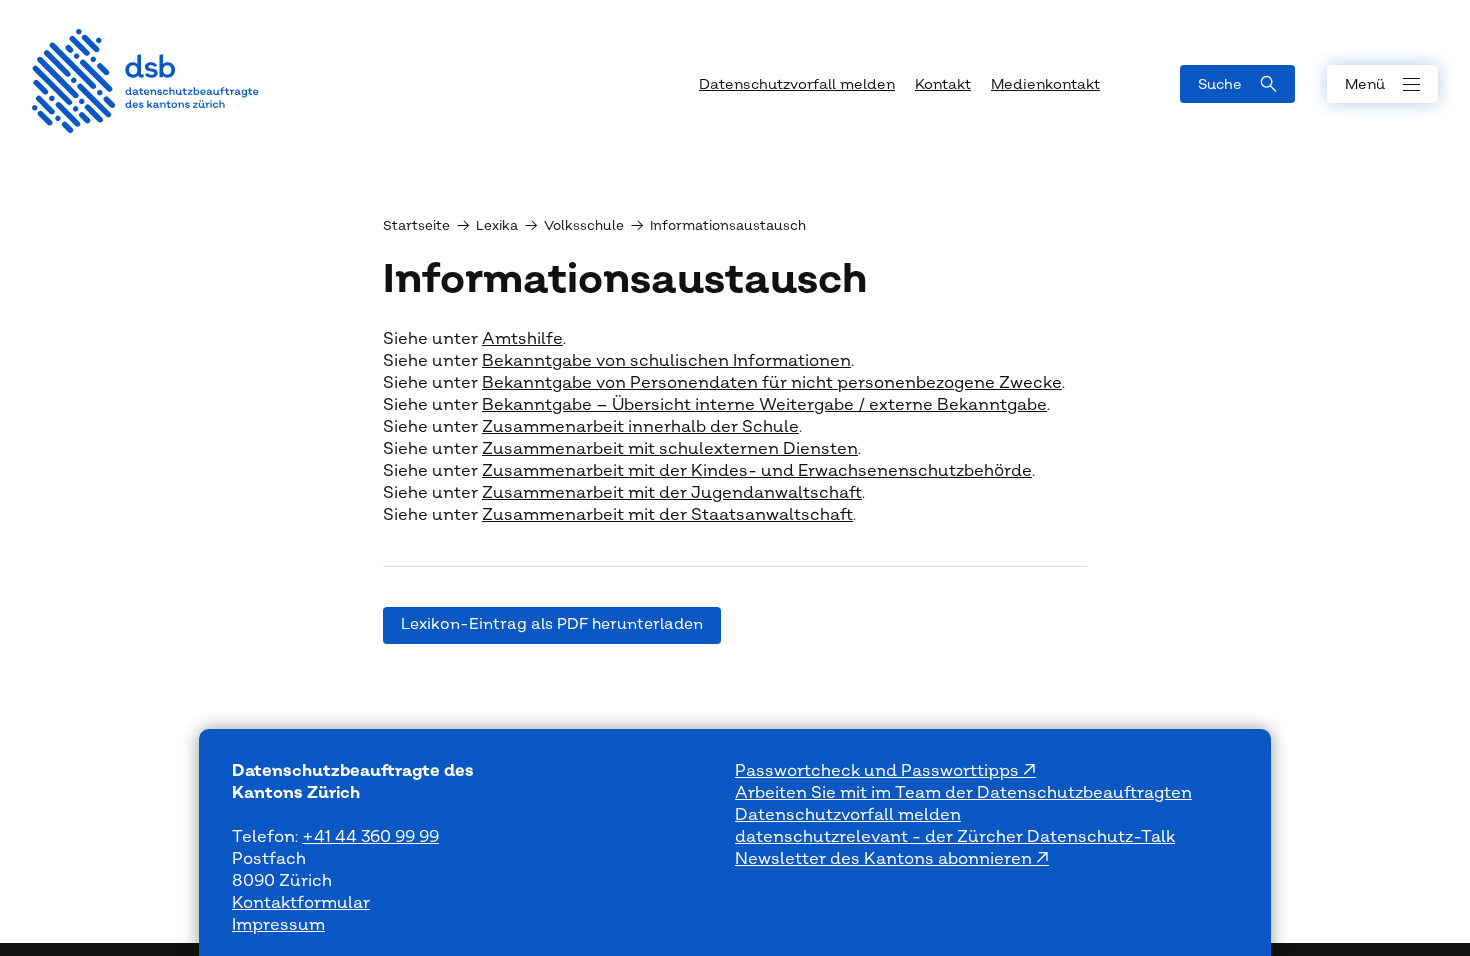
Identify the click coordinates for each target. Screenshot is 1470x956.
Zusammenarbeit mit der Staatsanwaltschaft (667, 515)
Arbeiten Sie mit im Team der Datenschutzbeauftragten (963, 793)
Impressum (278, 925)
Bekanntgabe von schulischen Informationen (666, 361)
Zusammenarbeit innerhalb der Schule (640, 427)
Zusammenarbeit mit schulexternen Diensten (670, 449)
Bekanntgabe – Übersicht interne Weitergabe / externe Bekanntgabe (764, 405)
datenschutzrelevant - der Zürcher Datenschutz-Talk (955, 837)
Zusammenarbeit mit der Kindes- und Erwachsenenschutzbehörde (757, 471)
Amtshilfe (522, 339)
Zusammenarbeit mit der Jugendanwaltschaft (672, 493)
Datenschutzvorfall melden (848, 815)
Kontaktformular (301, 903)
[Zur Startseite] (145, 81)
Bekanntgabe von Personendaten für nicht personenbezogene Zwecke (772, 383)
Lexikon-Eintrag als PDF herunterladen (552, 624)
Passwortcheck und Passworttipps (879, 771)
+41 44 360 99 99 (370, 837)
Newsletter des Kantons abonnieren (885, 859)
